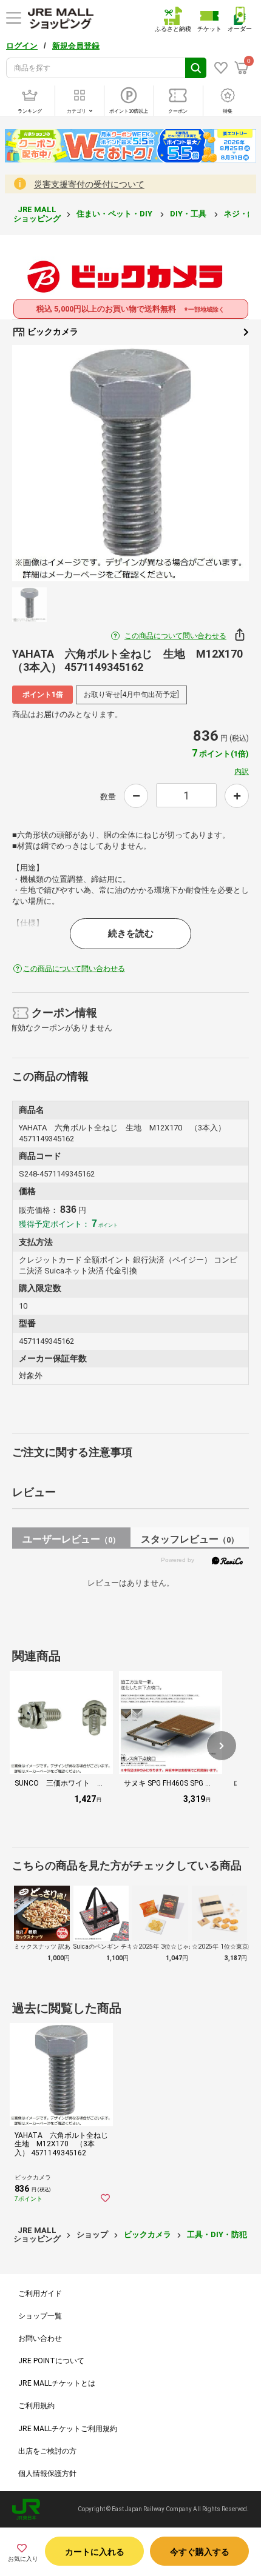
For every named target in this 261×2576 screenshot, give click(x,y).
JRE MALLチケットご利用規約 (68, 2429)
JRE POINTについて (51, 2361)
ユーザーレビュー (71, 1539)
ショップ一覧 (40, 2316)
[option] (130, 463)
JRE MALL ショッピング (37, 214)
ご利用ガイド (40, 2294)
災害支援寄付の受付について (89, 184)
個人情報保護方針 (47, 2474)
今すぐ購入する (200, 2552)
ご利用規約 (36, 2406)
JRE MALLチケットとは (57, 2383)
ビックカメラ (52, 332)
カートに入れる (95, 2552)
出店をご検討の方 (47, 2451)
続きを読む (131, 933)
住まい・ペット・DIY (115, 214)
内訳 (242, 772)
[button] (222, 1746)
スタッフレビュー (190, 1539)
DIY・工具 (189, 214)
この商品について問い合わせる (175, 636)
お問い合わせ (40, 2338)
